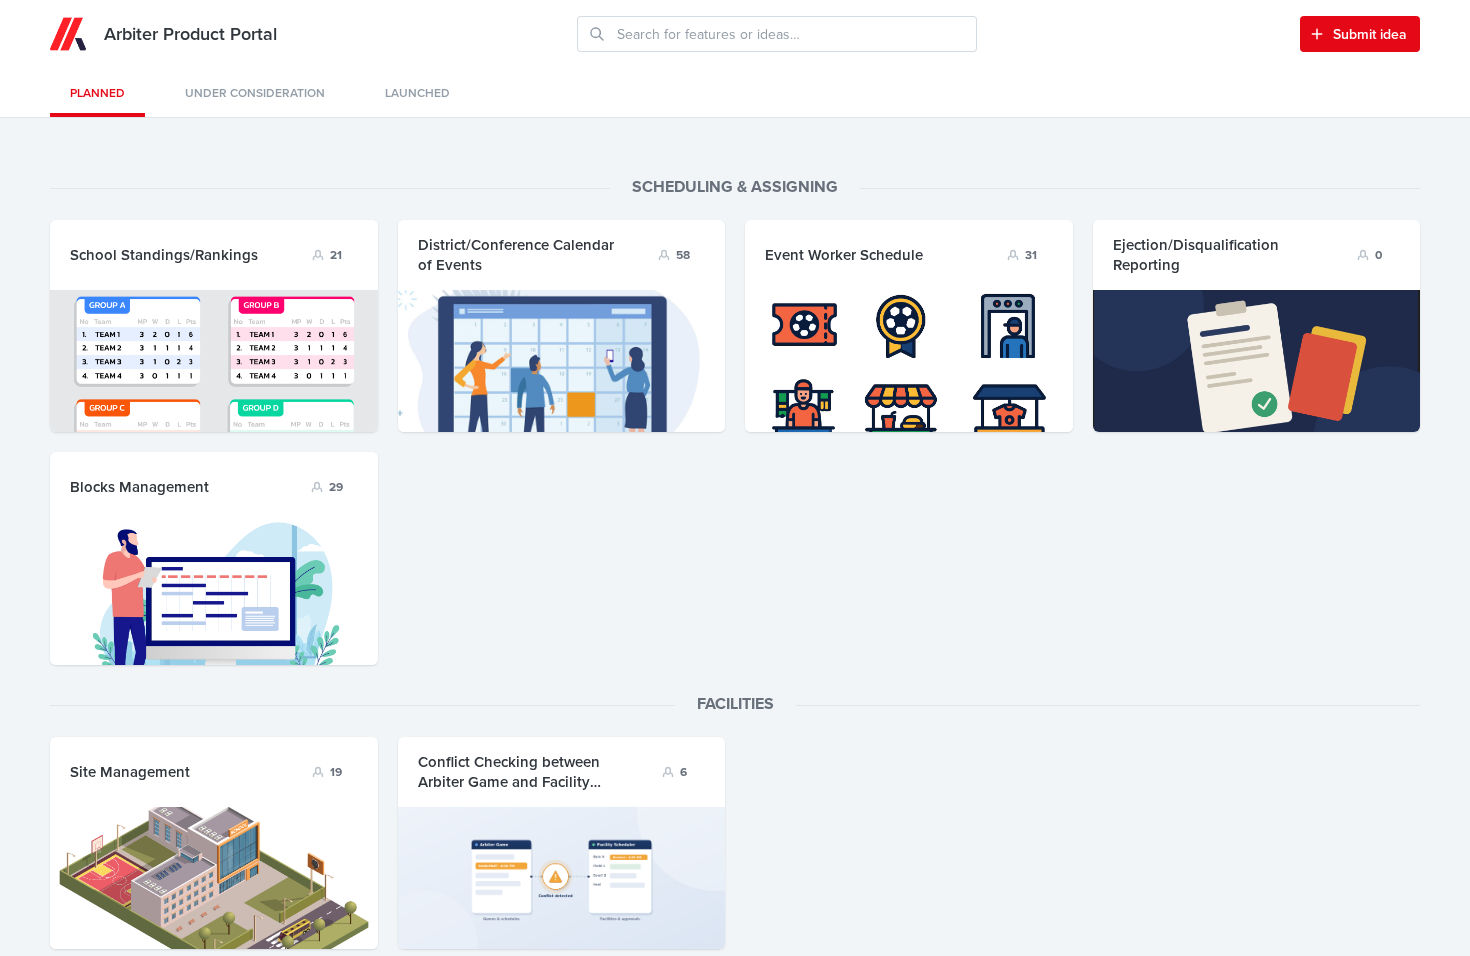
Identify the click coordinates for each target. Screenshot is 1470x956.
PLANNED (97, 92)
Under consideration (255, 92)
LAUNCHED (417, 92)
